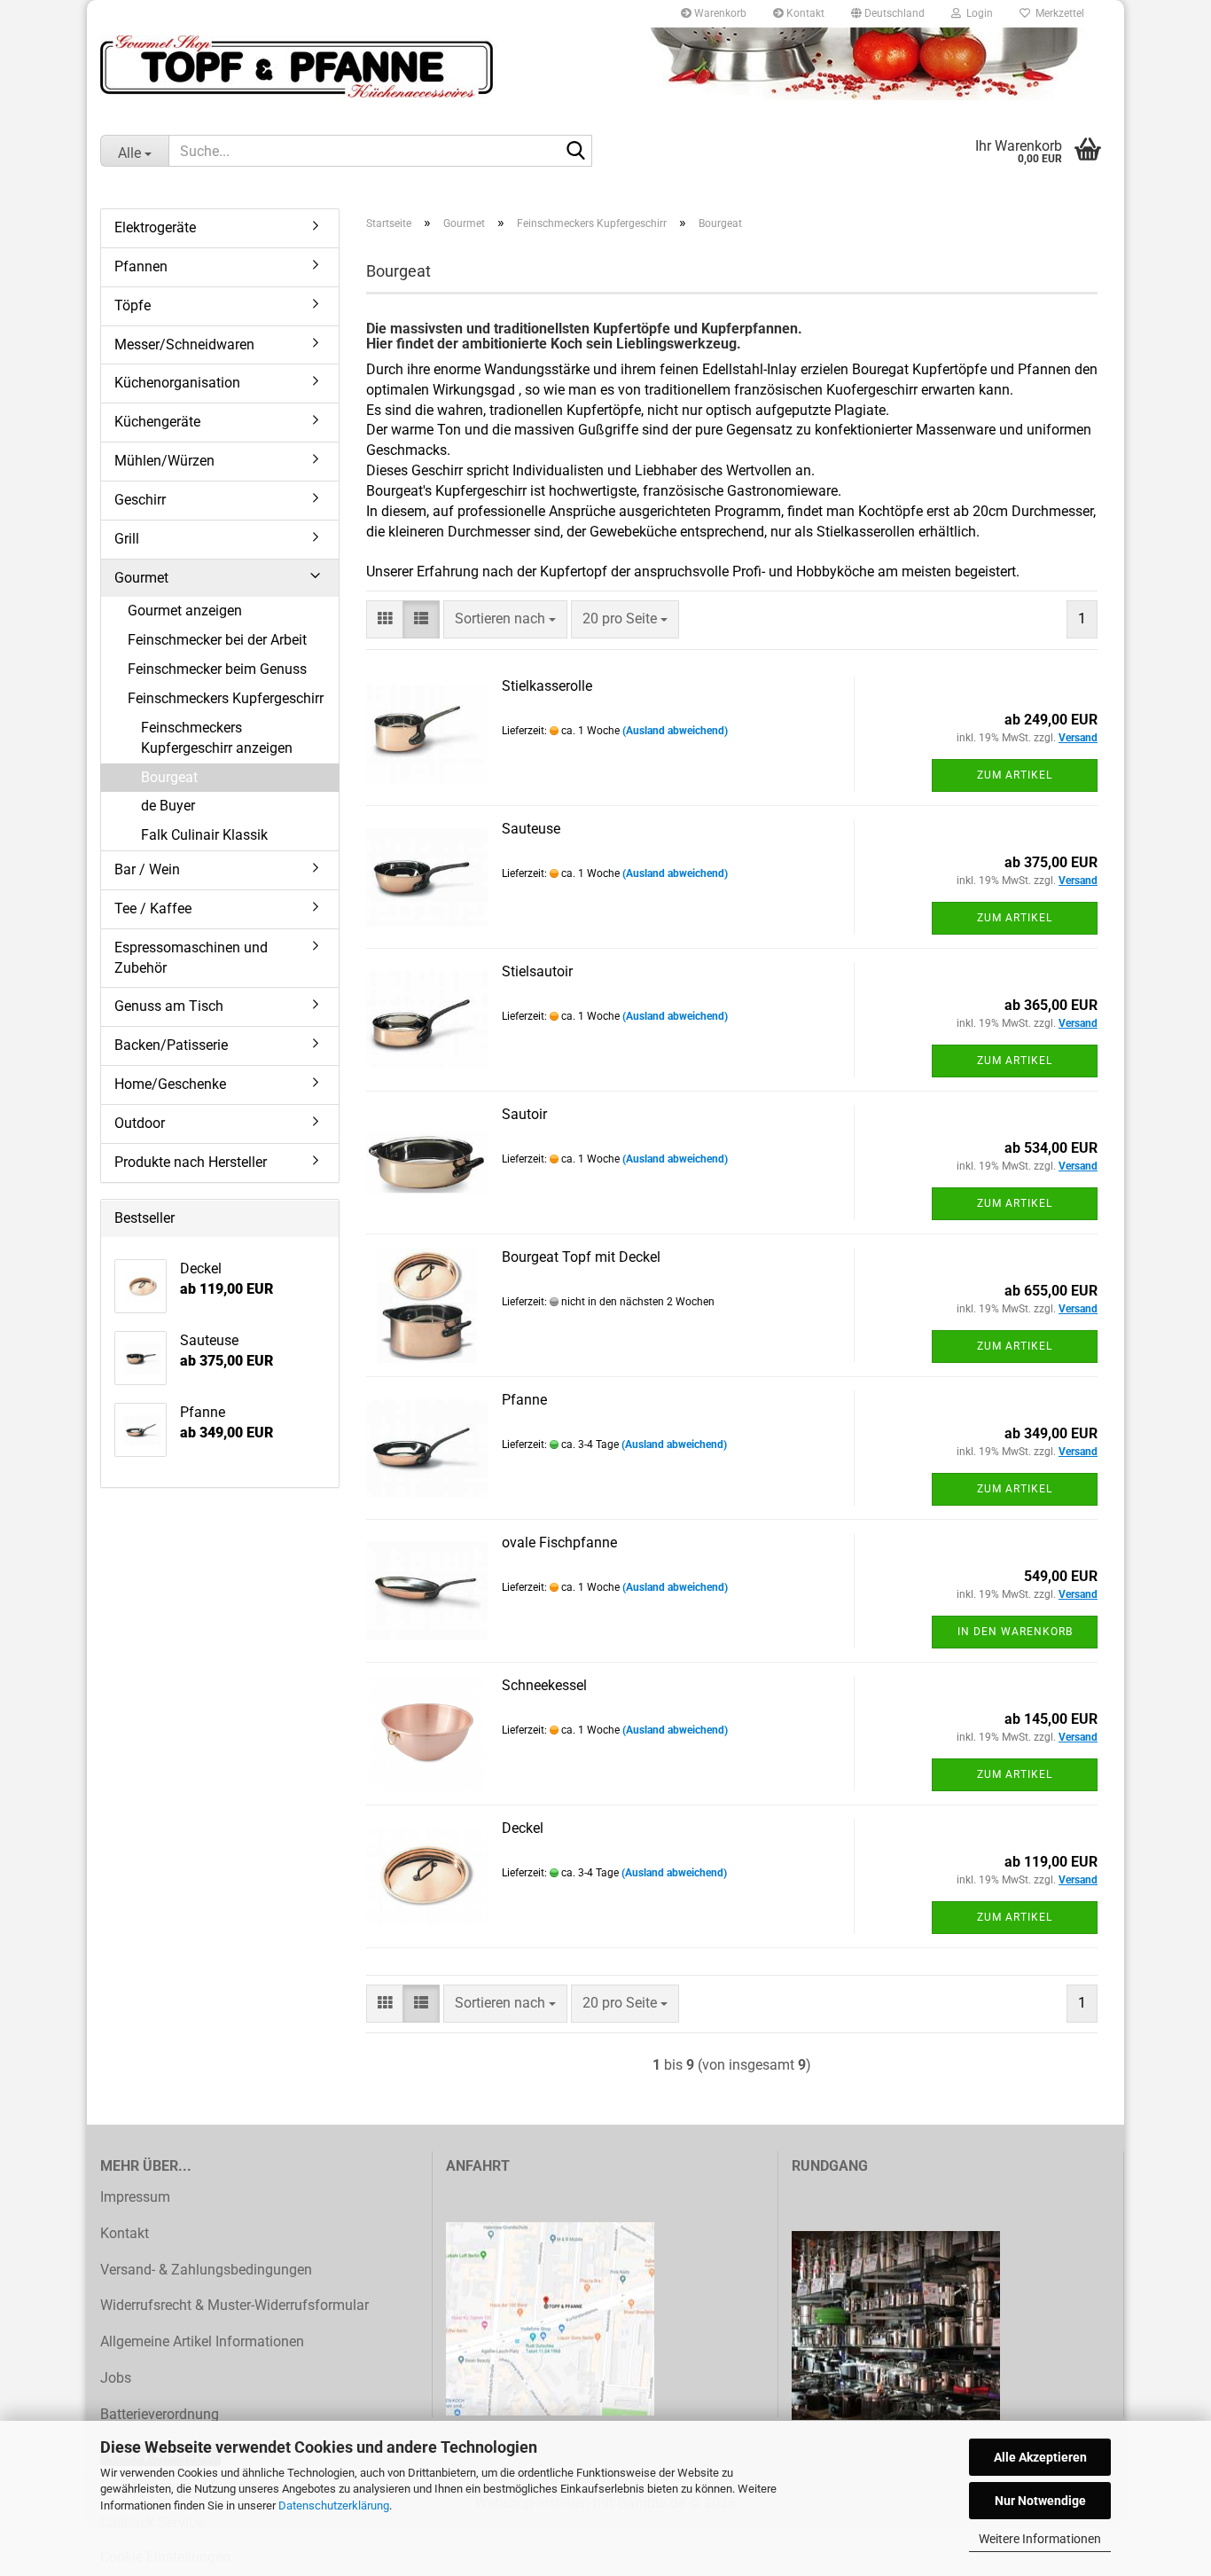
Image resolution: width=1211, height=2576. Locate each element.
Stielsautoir (537, 971)
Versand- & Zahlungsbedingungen (206, 2270)
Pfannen (141, 266)
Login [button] (977, 13)
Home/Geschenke (170, 1084)
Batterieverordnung (160, 2414)
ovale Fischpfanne (559, 1542)
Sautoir (524, 1114)
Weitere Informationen (1040, 2539)
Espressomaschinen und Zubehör (191, 958)
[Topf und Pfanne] (605, 67)
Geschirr (140, 500)
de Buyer (168, 806)
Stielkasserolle (547, 686)
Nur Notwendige (1040, 2501)
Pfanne (524, 1400)
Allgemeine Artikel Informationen (202, 2341)
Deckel (523, 1828)
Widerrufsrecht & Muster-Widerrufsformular (234, 2305)
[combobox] (505, 619)
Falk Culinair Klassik (204, 835)
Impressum (135, 2197)
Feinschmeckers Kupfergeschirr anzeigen (217, 738)
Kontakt (804, 13)
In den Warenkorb (1015, 1632)
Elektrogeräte (155, 227)
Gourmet (141, 578)
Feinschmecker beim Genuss (217, 669)
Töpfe (133, 305)
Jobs (116, 2378)
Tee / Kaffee (153, 908)
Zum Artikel (1015, 775)
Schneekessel (544, 1685)
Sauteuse (531, 829)
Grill (127, 539)
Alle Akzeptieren (1040, 2457)
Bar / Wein (147, 869)
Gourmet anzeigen (185, 611)
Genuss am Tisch (169, 1006)
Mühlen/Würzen (164, 461)
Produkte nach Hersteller (191, 1162)
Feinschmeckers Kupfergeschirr (226, 698)
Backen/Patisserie (171, 1045)
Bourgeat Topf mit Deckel (581, 1257)
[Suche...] (575, 152)
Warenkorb (719, 13)
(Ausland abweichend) (675, 731)
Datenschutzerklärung (334, 2506)
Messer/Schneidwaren (184, 345)
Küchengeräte (157, 422)
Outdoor (140, 1123)
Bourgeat (169, 777)
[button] (888, 13)
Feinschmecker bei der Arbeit (217, 640)
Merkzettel (1057, 13)
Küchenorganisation (177, 383)
